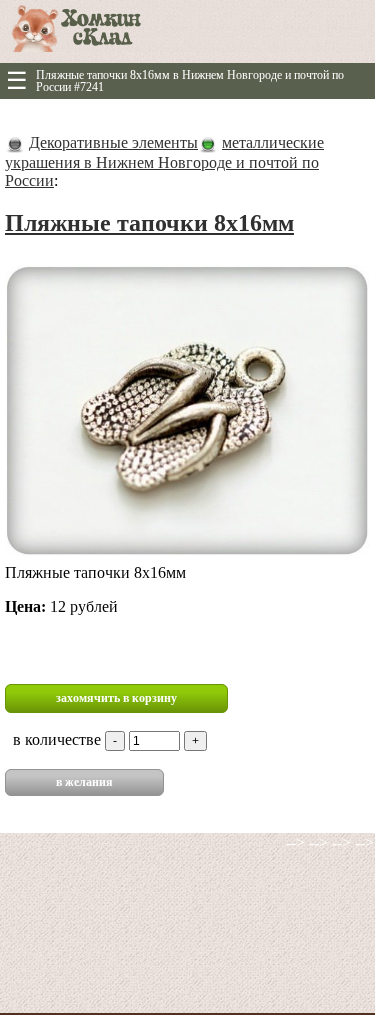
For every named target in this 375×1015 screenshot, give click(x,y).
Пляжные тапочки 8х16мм (149, 223)
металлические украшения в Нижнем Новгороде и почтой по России (164, 161)
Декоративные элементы (113, 142)
